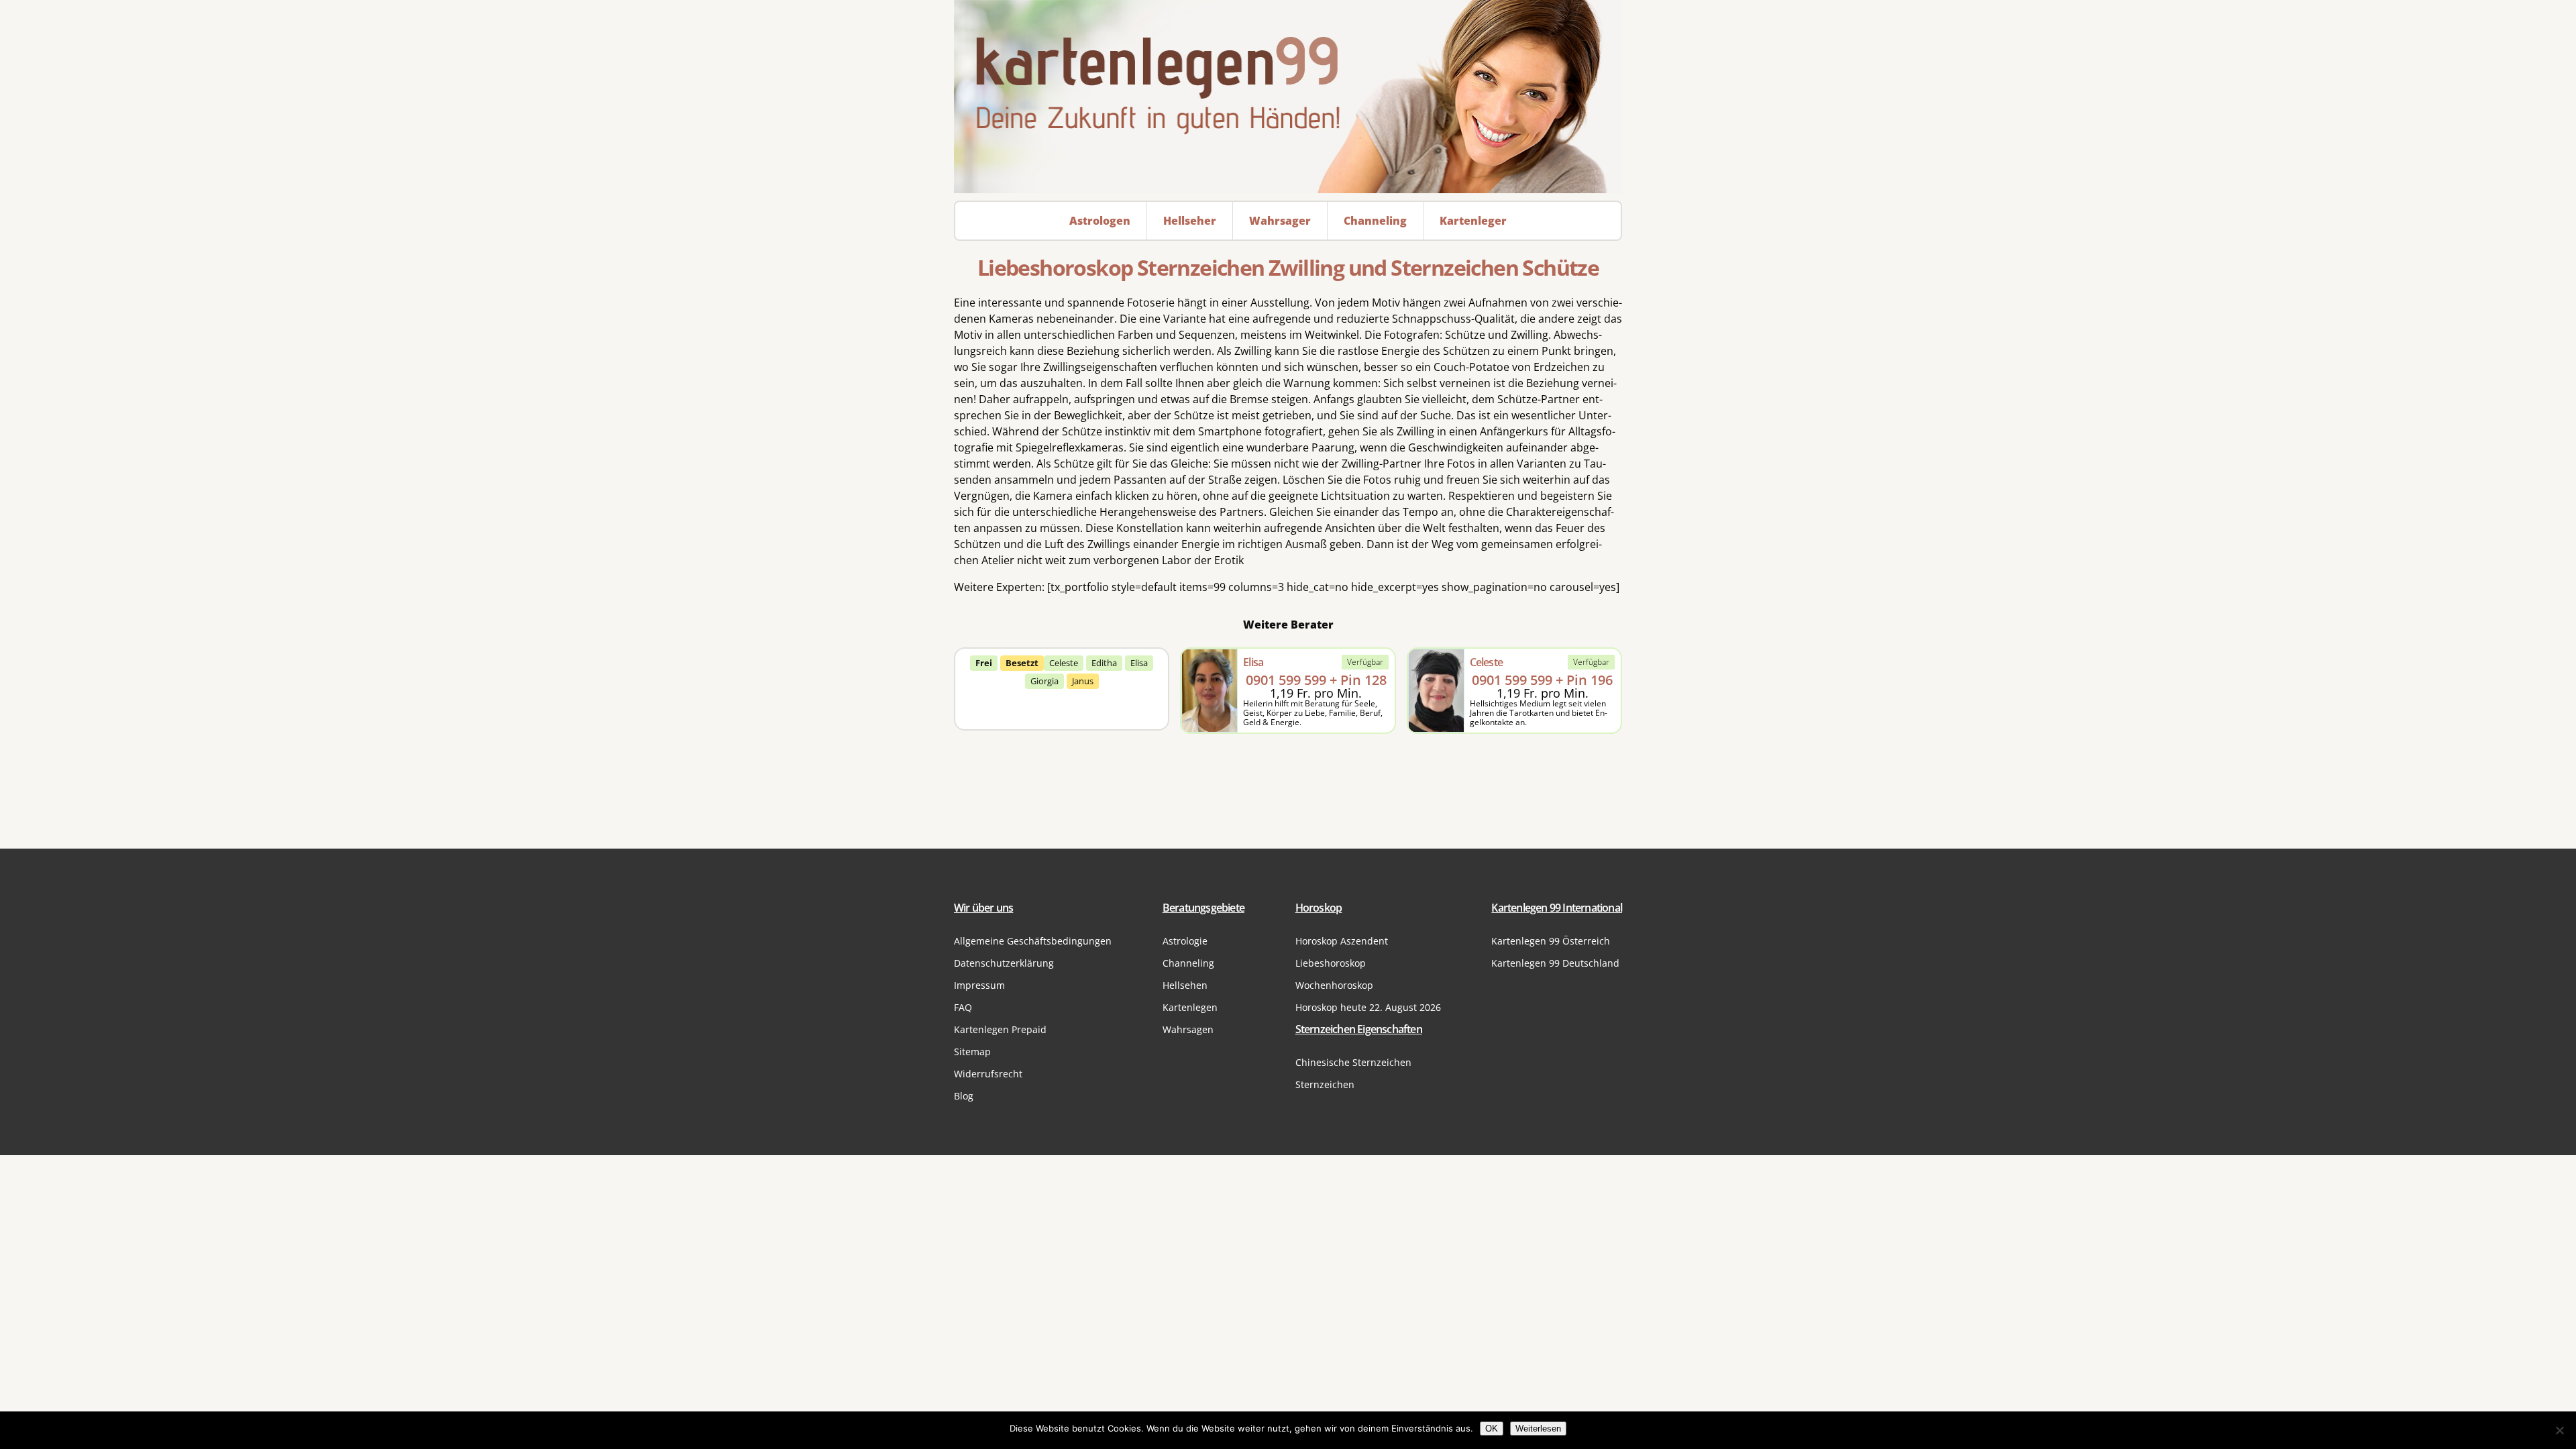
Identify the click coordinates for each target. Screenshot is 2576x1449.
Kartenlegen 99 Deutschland (1555, 963)
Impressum (979, 985)
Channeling (1188, 963)
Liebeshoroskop (1331, 963)
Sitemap (972, 1052)
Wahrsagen (1188, 1029)
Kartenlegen (1190, 1007)
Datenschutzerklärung (1004, 963)
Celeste (1064, 663)
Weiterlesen (1538, 1429)
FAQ (963, 1007)
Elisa (1139, 663)
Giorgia (1044, 681)
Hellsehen (1185, 985)
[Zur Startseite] (1288, 97)
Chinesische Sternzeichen (1353, 1062)
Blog (964, 1096)
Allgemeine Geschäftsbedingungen (1033, 941)
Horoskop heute (1368, 1007)
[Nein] (2559, 1430)
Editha (1104, 663)
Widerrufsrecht (988, 1074)
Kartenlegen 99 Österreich (1551, 941)
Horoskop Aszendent (1342, 941)
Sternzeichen (1325, 1084)
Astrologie (1185, 941)
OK (1492, 1429)
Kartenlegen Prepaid (1000, 1029)
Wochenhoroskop (1334, 985)
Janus (1083, 681)
